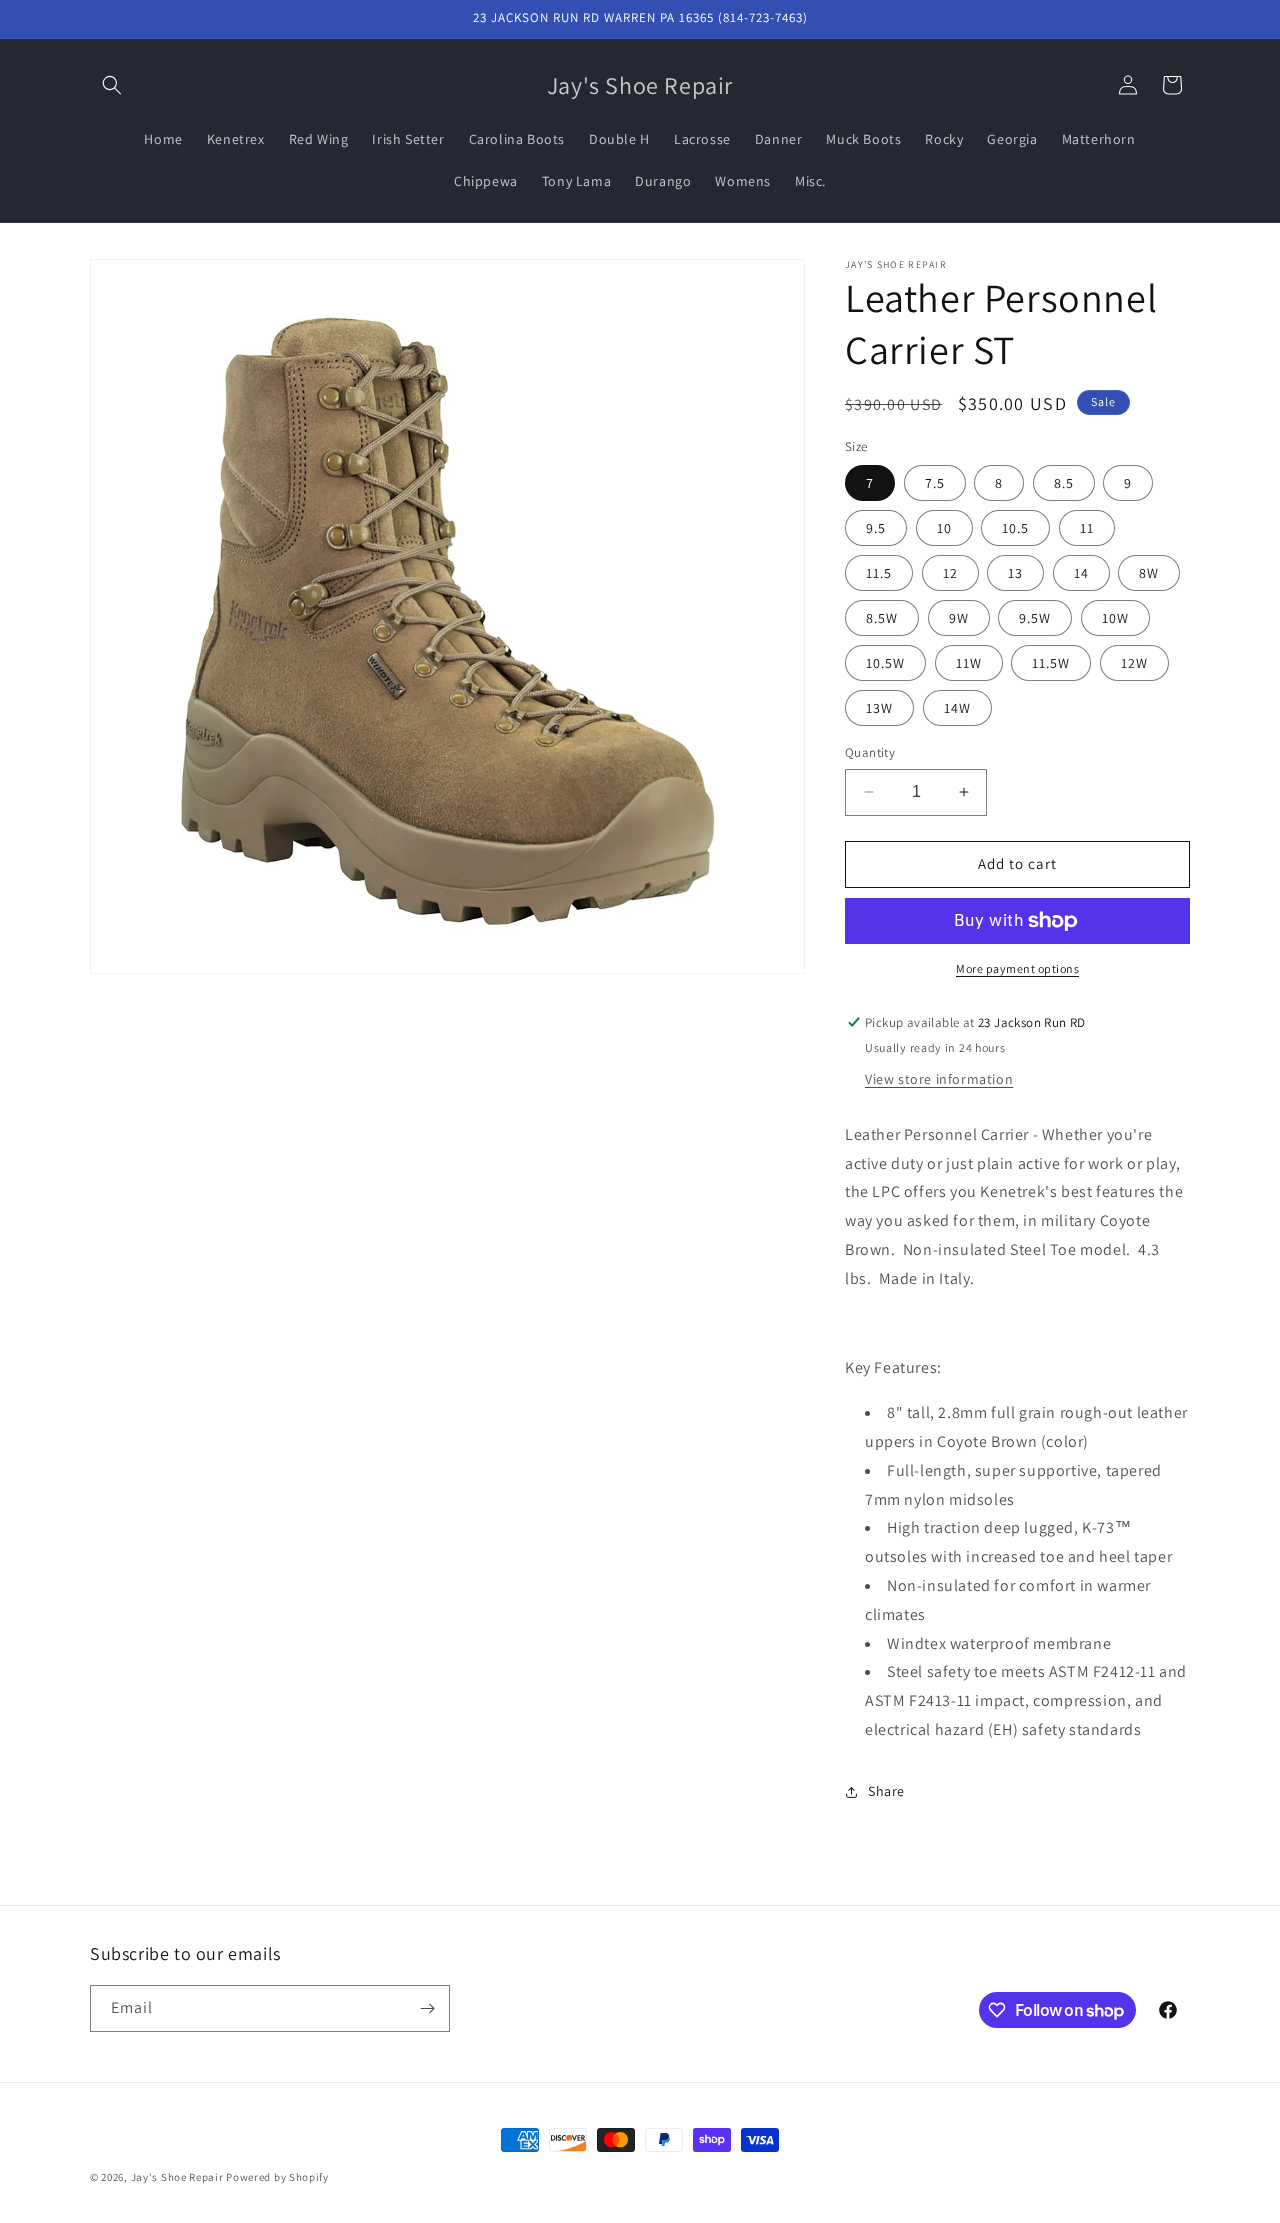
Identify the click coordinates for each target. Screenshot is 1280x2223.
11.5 (879, 573)
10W (1115, 618)
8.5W (882, 618)
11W (969, 663)
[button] (112, 85)
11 (1087, 528)
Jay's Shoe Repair (177, 2177)
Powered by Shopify (277, 2177)
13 (1015, 573)
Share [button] (886, 1791)
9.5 (876, 528)
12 (950, 573)
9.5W (1035, 618)
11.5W (1051, 663)
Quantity (870, 752)
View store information (939, 1079)
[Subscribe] (427, 2008)
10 (944, 528)
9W (959, 618)
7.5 (935, 483)
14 (1081, 573)
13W (879, 708)
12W (1134, 663)
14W (957, 708)
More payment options (1017, 968)
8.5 (1064, 483)
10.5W (885, 663)
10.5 (1015, 528)
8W (1149, 573)
